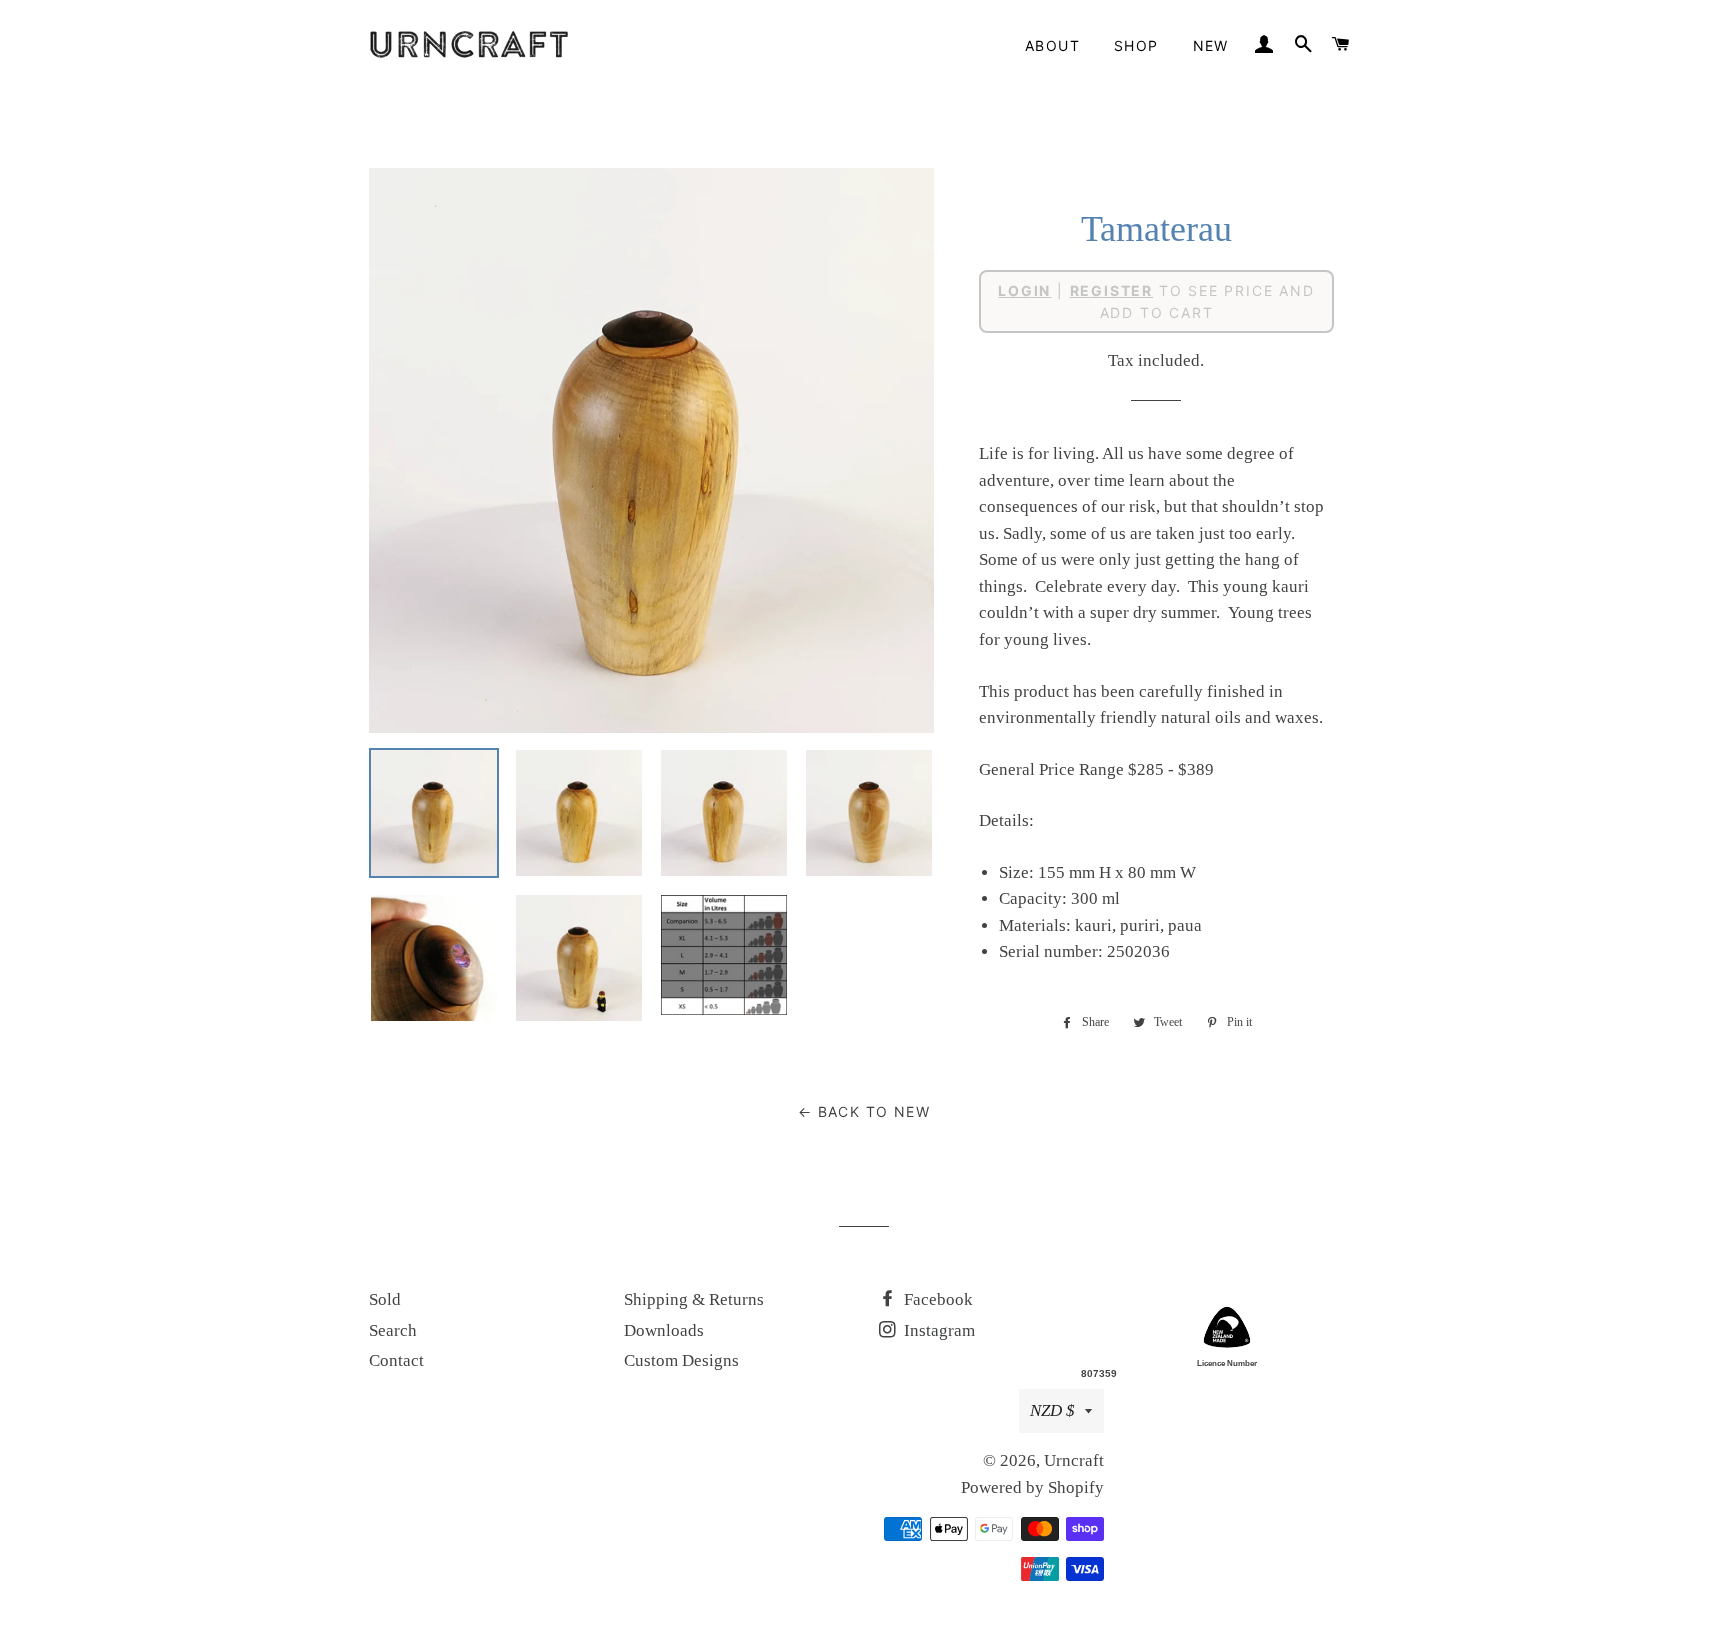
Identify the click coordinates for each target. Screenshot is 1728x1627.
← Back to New (864, 1111)
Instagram (937, 1330)
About (1052, 45)
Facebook (936, 1299)
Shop (1136, 45)
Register (1111, 290)
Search (393, 1330)
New (1211, 45)
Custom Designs (681, 1360)
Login (1024, 290)
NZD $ (1052, 1410)
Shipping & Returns (694, 1299)
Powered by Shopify (1032, 1487)
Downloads (664, 1330)
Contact (396, 1360)
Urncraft (1074, 1460)
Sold (385, 1299)
